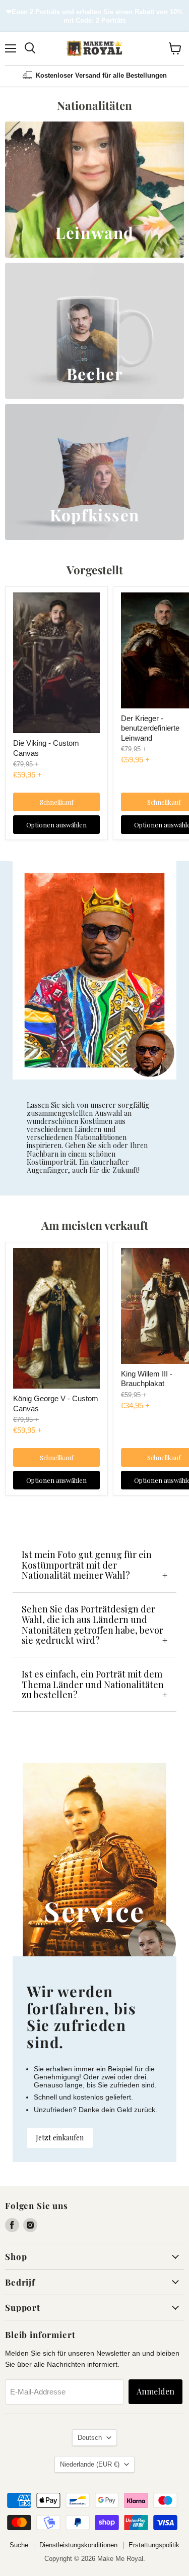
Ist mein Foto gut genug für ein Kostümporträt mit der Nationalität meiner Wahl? (87, 1565)
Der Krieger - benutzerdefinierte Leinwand (150, 728)
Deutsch (90, 2438)
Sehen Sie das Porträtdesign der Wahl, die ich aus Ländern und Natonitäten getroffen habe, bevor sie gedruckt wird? (92, 1625)
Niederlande (90, 2464)
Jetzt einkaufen (60, 2138)
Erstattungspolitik (154, 2545)
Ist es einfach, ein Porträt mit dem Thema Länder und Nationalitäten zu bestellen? (93, 1684)
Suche (19, 2545)
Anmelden (155, 2391)
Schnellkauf (57, 802)
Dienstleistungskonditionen (78, 2545)
